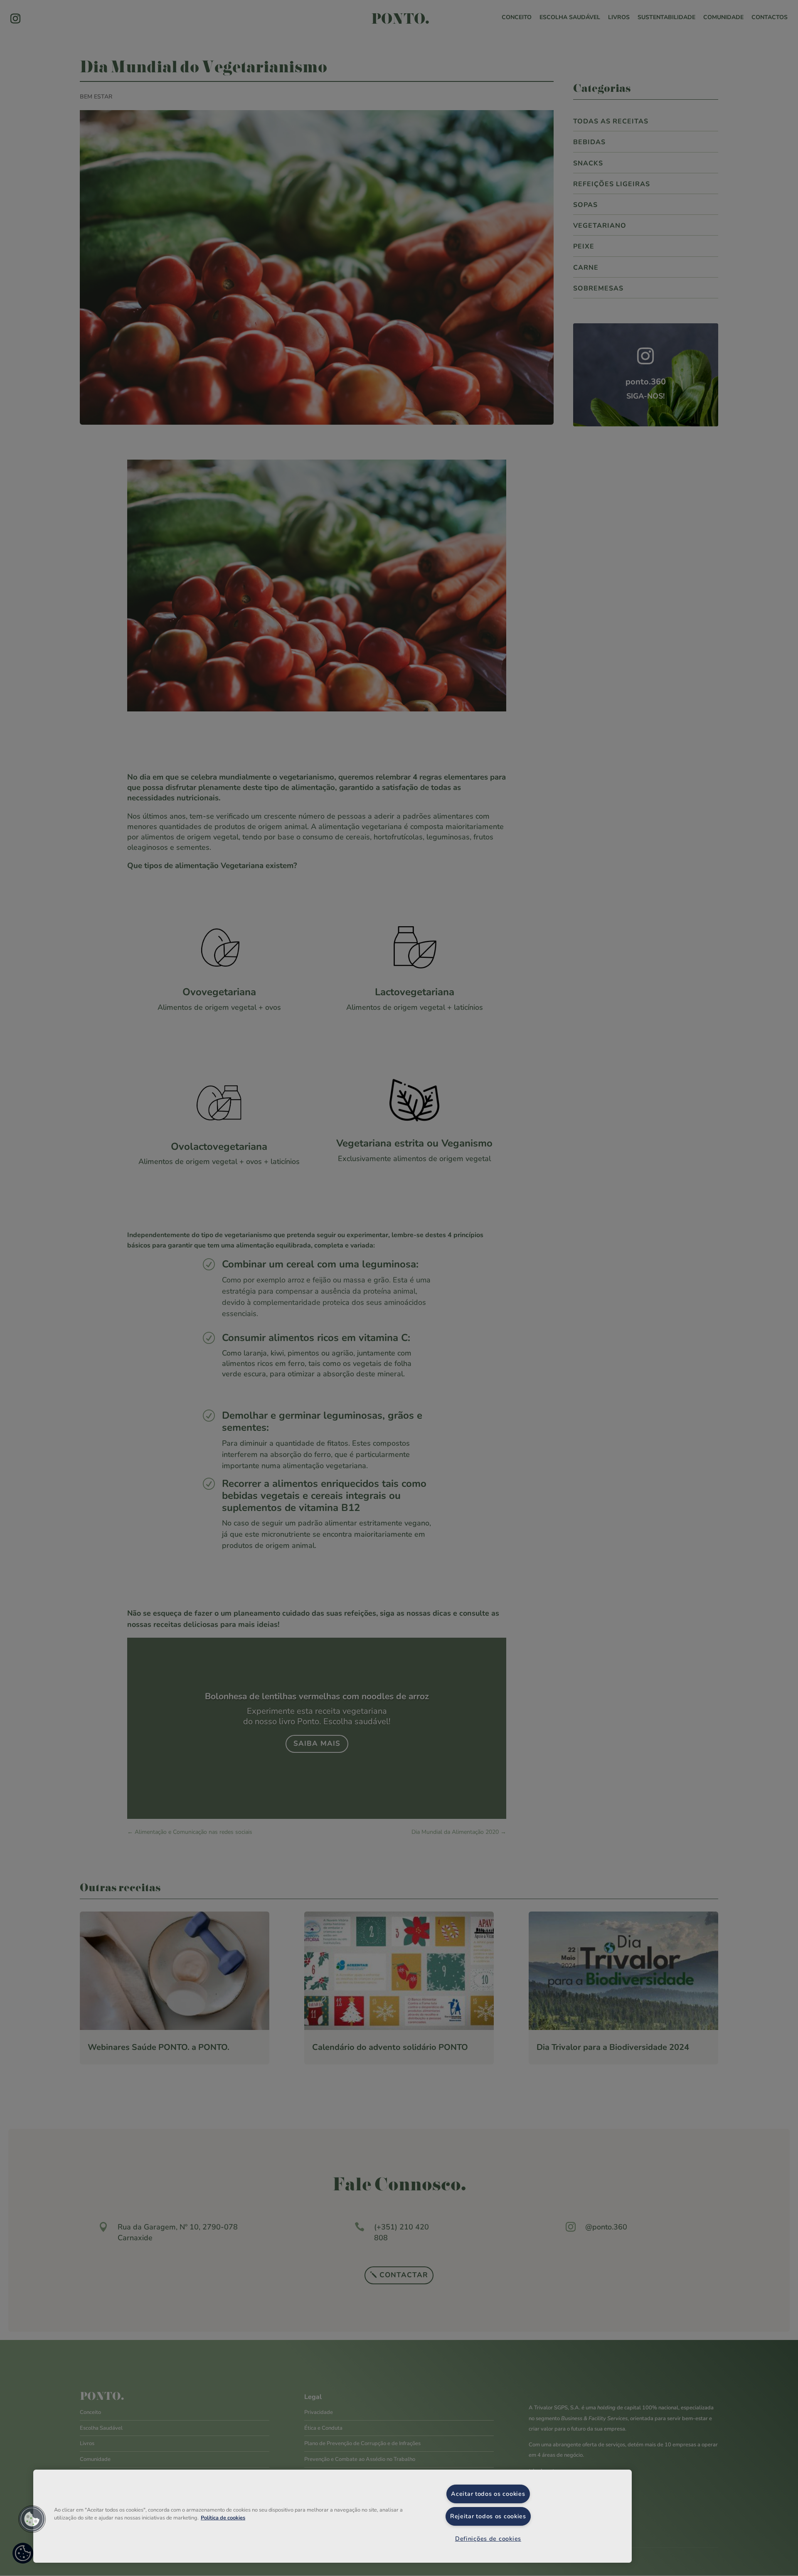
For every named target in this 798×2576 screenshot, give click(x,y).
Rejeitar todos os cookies (488, 2516)
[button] (32, 2519)
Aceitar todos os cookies (488, 2494)
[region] (332, 2516)
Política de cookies (223, 2518)
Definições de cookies (488, 2539)
